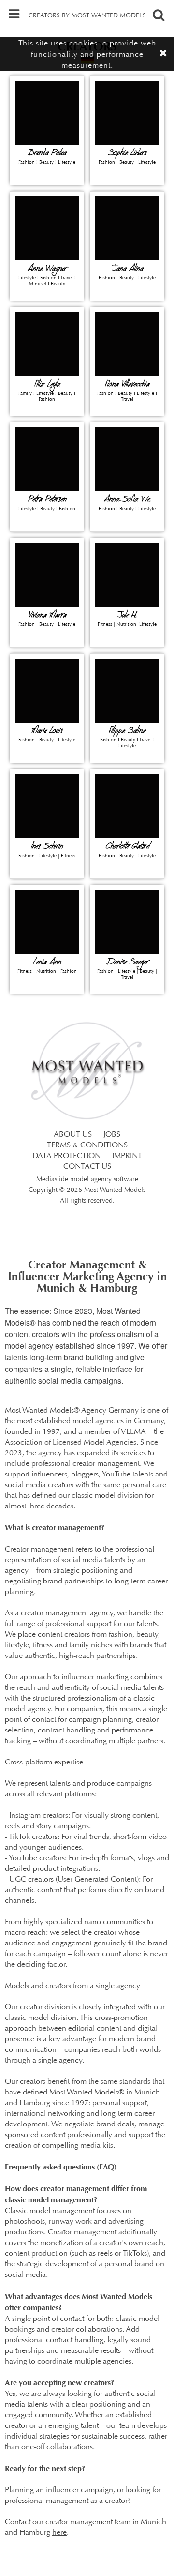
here (59, 2533)
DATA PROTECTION (66, 1156)
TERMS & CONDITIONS (87, 1145)
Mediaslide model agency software (87, 1180)
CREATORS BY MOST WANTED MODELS (87, 16)
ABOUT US (73, 1135)
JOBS (112, 1135)
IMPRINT (127, 1156)
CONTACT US (87, 1167)
